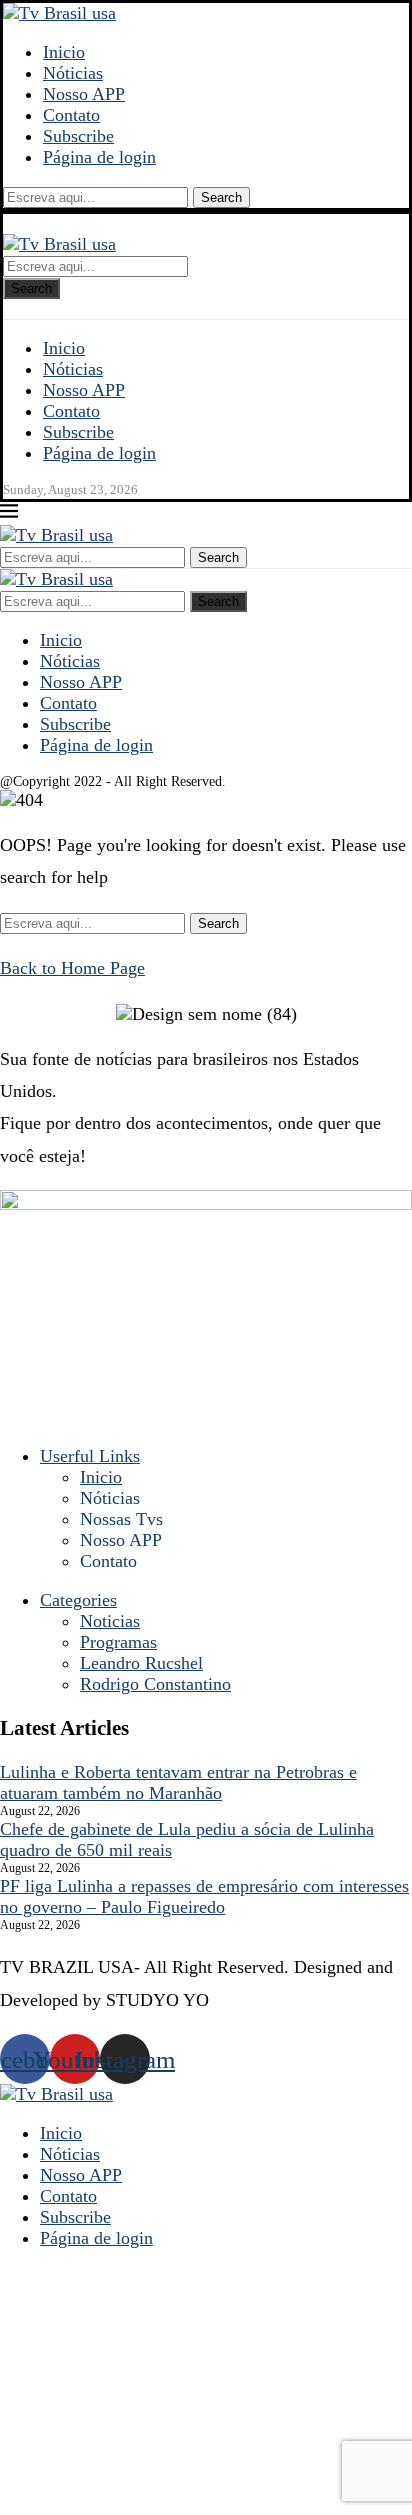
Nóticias (73, 73)
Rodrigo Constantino (155, 1684)
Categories (78, 1600)
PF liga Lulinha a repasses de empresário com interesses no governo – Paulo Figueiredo (204, 1896)
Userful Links (90, 1456)
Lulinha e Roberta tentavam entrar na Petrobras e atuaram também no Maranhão (178, 1782)
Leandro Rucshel (141, 1663)
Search (221, 197)
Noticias (110, 1621)
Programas (118, 1642)
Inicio (64, 52)
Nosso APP (84, 94)
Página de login (99, 157)
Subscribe (78, 136)
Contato (71, 115)
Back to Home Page (72, 968)
